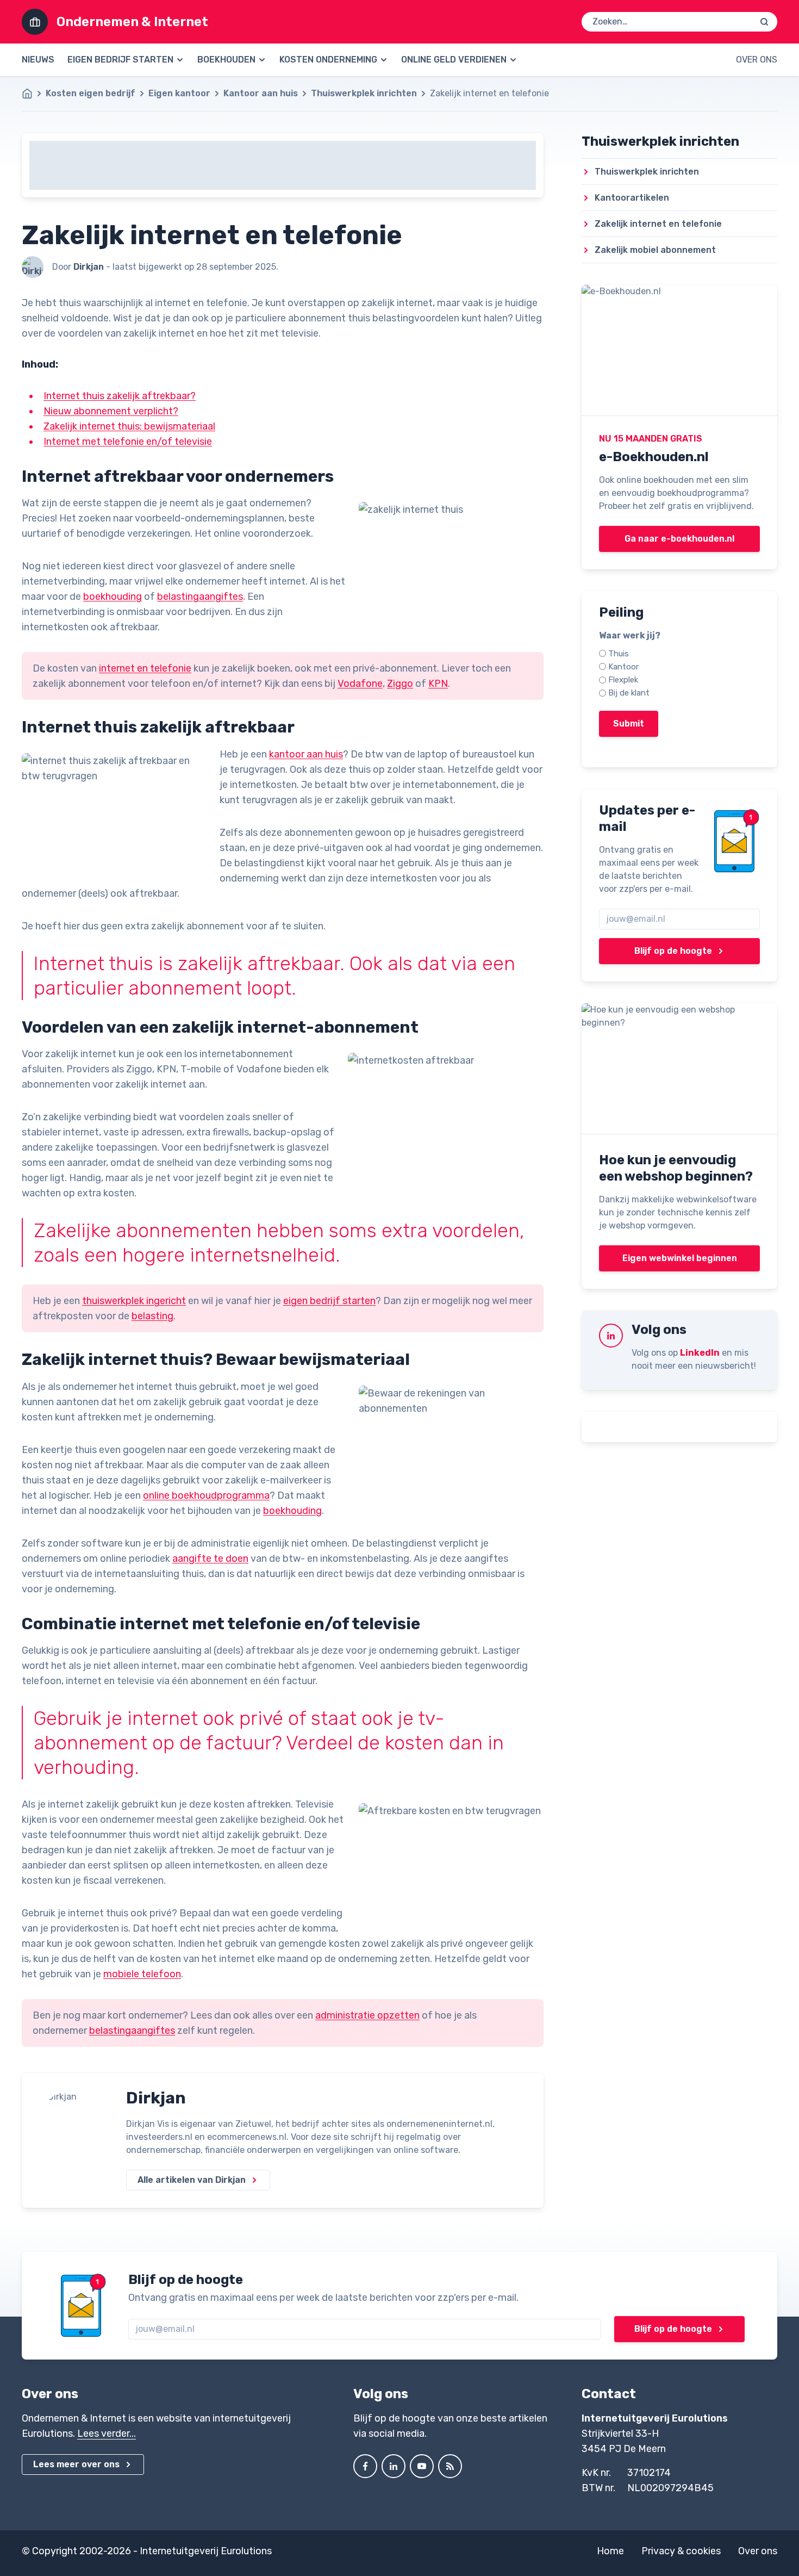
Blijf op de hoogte (673, 951)
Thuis (619, 654)
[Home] (33, 94)
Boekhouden (226, 60)
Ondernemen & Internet (132, 22)
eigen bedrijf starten (329, 1301)
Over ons (757, 60)
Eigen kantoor (179, 93)
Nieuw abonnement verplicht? (111, 411)
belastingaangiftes (200, 597)
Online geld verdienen (454, 60)
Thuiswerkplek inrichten (364, 93)
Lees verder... (107, 2434)
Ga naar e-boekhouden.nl (679, 539)
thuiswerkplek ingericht (134, 1301)
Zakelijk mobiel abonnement (655, 250)
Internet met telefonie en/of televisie (128, 442)
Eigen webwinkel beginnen (680, 1258)
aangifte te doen (210, 1559)
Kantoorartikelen (632, 198)
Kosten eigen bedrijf (90, 93)
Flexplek (623, 680)
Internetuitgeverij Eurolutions (206, 2551)
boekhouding (113, 597)
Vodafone (360, 684)
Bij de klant (629, 693)
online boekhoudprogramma (206, 1495)
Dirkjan (156, 2098)
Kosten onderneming (328, 60)
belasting (152, 1316)
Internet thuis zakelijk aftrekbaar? (120, 396)
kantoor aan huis (306, 754)
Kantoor (623, 667)
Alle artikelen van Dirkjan (192, 2180)
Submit (629, 724)
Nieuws (38, 60)
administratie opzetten (367, 2015)
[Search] (764, 22)
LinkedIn (700, 1353)
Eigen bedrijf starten (120, 60)
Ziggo (400, 684)
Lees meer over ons (76, 2464)
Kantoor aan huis (261, 93)
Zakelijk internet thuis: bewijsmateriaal (129, 426)
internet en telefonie (145, 668)
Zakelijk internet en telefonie (658, 224)
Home (610, 2551)
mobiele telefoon (142, 1974)
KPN (438, 684)
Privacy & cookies (681, 2551)
